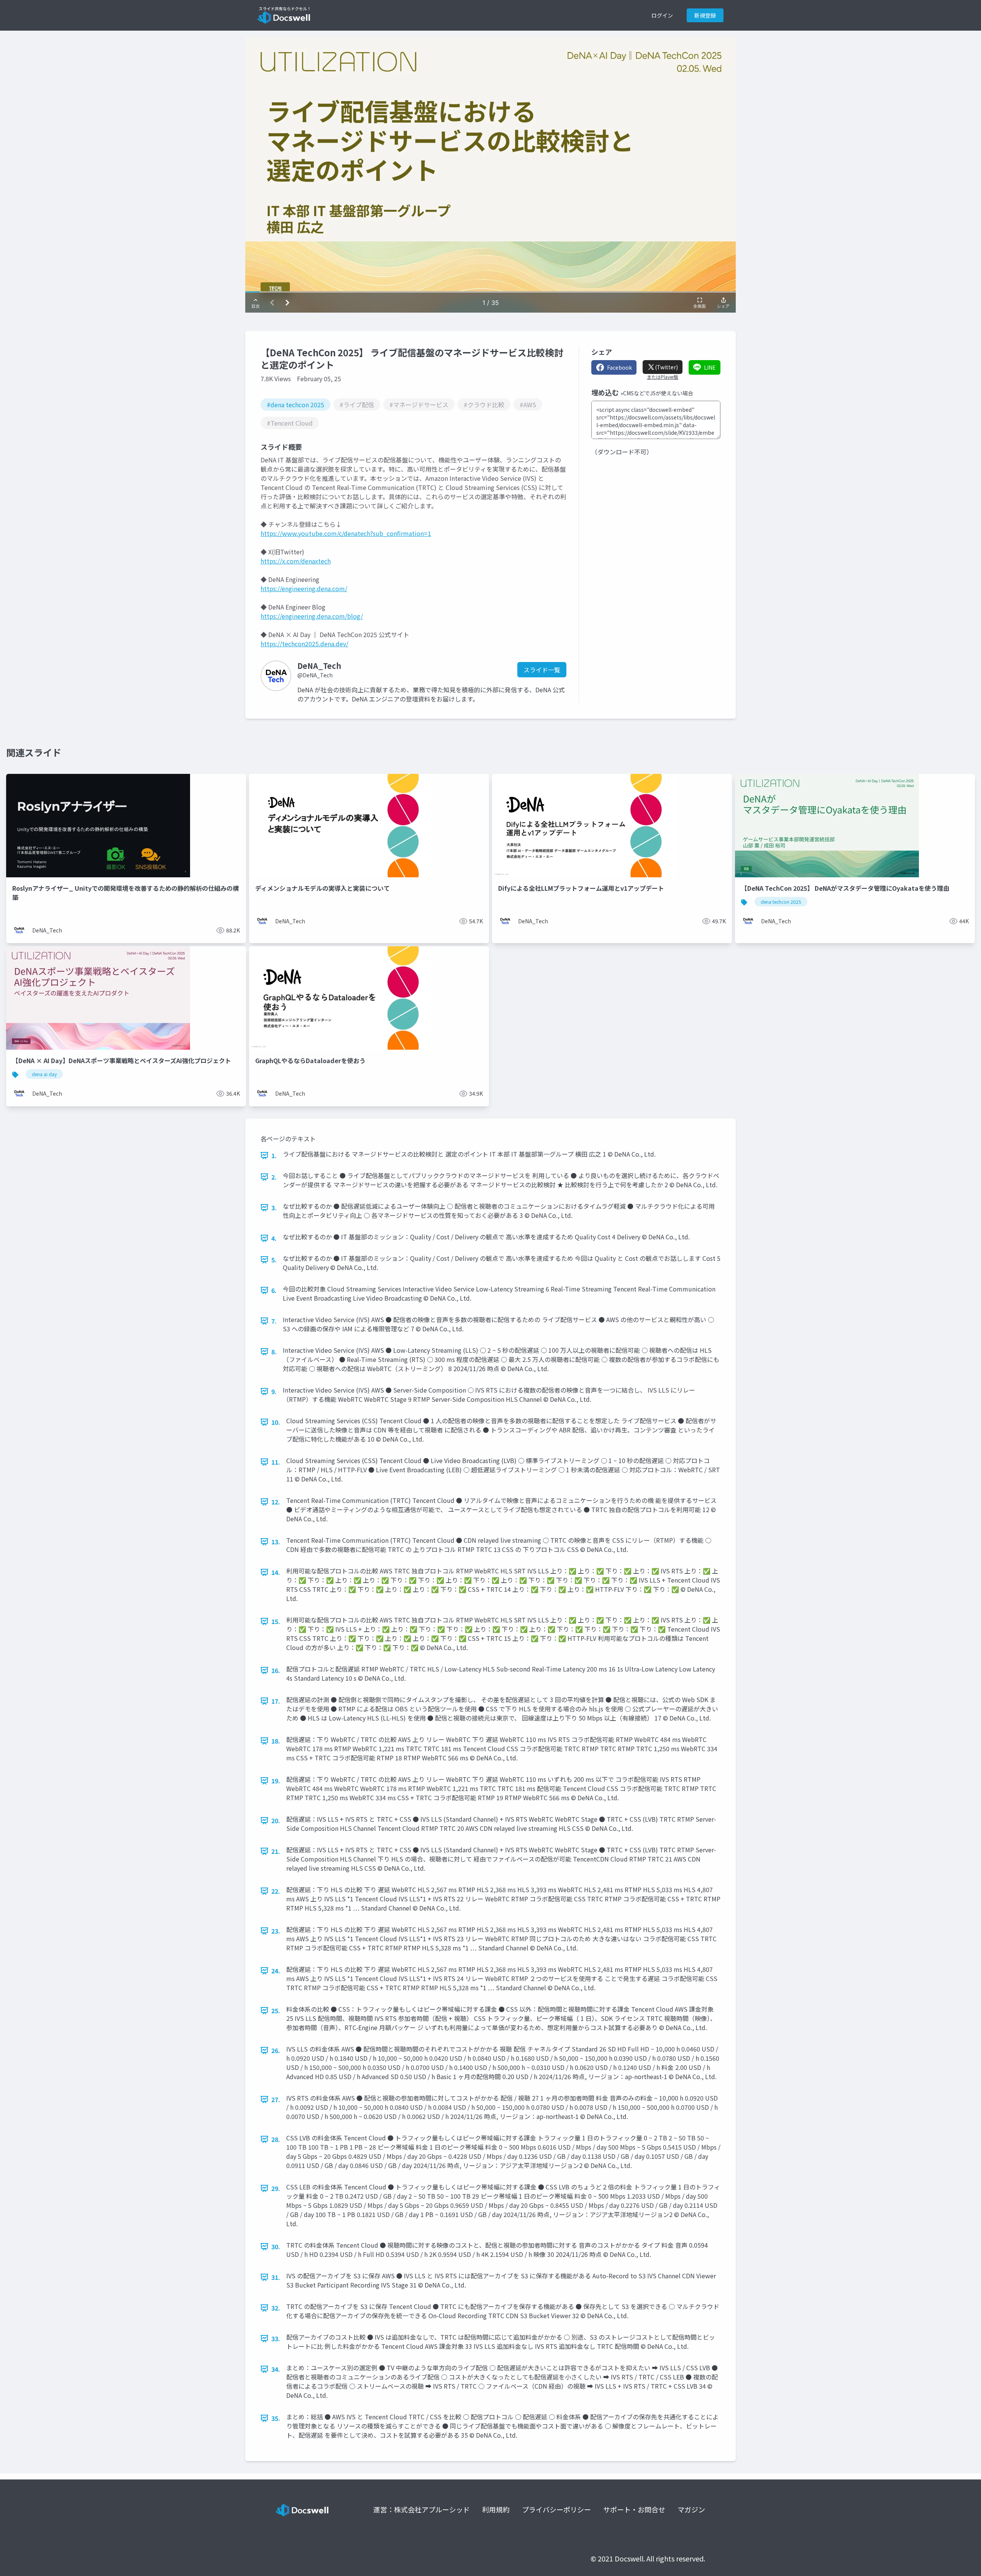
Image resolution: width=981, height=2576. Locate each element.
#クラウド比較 (484, 405)
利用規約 (496, 2509)
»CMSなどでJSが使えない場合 (657, 393)
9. (274, 1391)
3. (274, 1208)
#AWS (528, 405)
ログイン (662, 15)
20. (276, 1821)
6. (274, 1290)
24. (276, 1971)
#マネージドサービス (419, 405)
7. (274, 1321)
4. (274, 1238)
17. (276, 1701)
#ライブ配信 (357, 405)
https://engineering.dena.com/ (304, 588)
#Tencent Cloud (290, 423)
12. (276, 1502)
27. (276, 2099)
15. (276, 1621)
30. (276, 2247)
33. (276, 2338)
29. (276, 2188)
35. (276, 2418)
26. (276, 2050)
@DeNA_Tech (315, 675)
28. (276, 2139)
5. (274, 1260)
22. (276, 1891)
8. (274, 1352)
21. (276, 1851)
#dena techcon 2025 (295, 405)
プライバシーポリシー (556, 2509)
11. (276, 1462)
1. (274, 1155)
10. (276, 1422)
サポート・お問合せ (634, 2509)
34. (276, 2369)
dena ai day (44, 1074)
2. (274, 1177)
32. (276, 2308)
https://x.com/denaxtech (296, 561)
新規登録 (705, 15)
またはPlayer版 (663, 377)
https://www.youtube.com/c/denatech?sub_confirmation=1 (346, 533)
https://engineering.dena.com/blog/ (312, 616)
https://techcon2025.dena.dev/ (304, 644)
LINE (710, 367)
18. (276, 1741)
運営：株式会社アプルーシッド (422, 2509)
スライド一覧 (542, 670)
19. (276, 1781)
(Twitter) (666, 367)
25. (276, 2011)
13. (276, 1542)
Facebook (619, 367)
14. (276, 1572)
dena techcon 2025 (781, 902)
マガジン (691, 2509)
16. (276, 1670)
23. (276, 1931)
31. (276, 2277)
